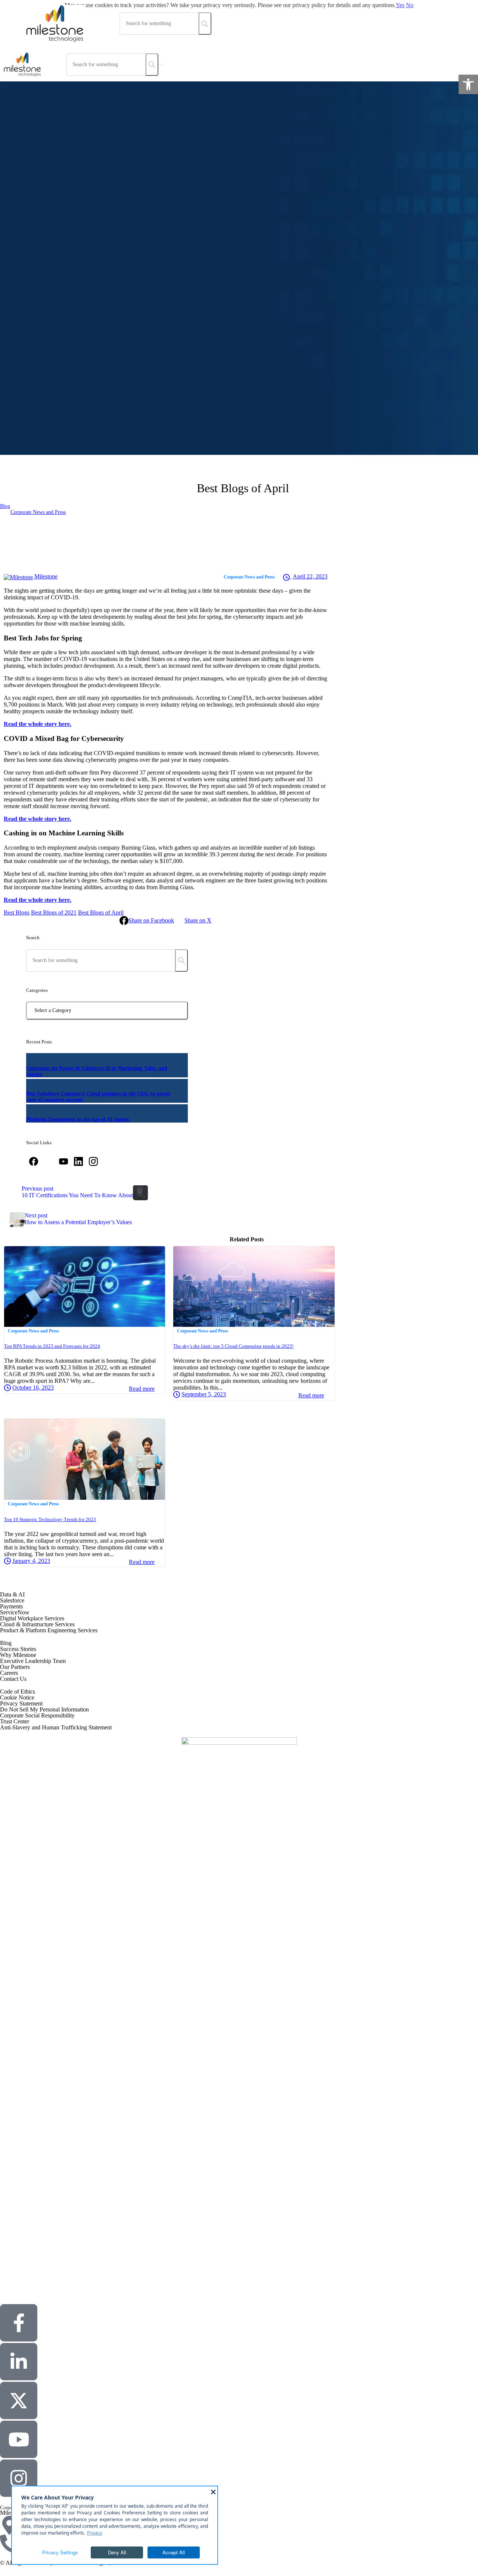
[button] (468, 84)
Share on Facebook (151, 920)
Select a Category (53, 1010)
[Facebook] (34, 1161)
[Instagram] (93, 1161)
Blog (5, 506)
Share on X (198, 920)
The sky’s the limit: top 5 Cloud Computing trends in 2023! (233, 1346)
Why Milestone (18, 1655)
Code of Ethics (18, 1692)
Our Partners (15, 1667)
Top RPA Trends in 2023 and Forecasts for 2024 (52, 1346)
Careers (9, 1673)
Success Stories (18, 1649)
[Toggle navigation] (161, 65)
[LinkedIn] (78, 1161)
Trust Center (15, 1721)
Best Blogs (17, 913)
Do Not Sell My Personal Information (44, 1709)
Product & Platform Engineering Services (49, 1630)
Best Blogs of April (101, 913)
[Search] (181, 960)
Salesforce (12, 1600)
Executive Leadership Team (33, 1661)
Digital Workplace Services (32, 1618)
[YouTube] (63, 1161)
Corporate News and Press (38, 512)
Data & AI (12, 1594)
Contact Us (13, 1679)
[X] (49, 1161)
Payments (11, 1606)
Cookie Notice (17, 1697)
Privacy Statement (21, 1703)
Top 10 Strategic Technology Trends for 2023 (50, 1519)
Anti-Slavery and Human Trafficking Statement (56, 1727)
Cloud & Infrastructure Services (37, 1624)
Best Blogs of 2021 (54, 913)
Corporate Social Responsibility (37, 1715)
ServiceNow (15, 1612)
